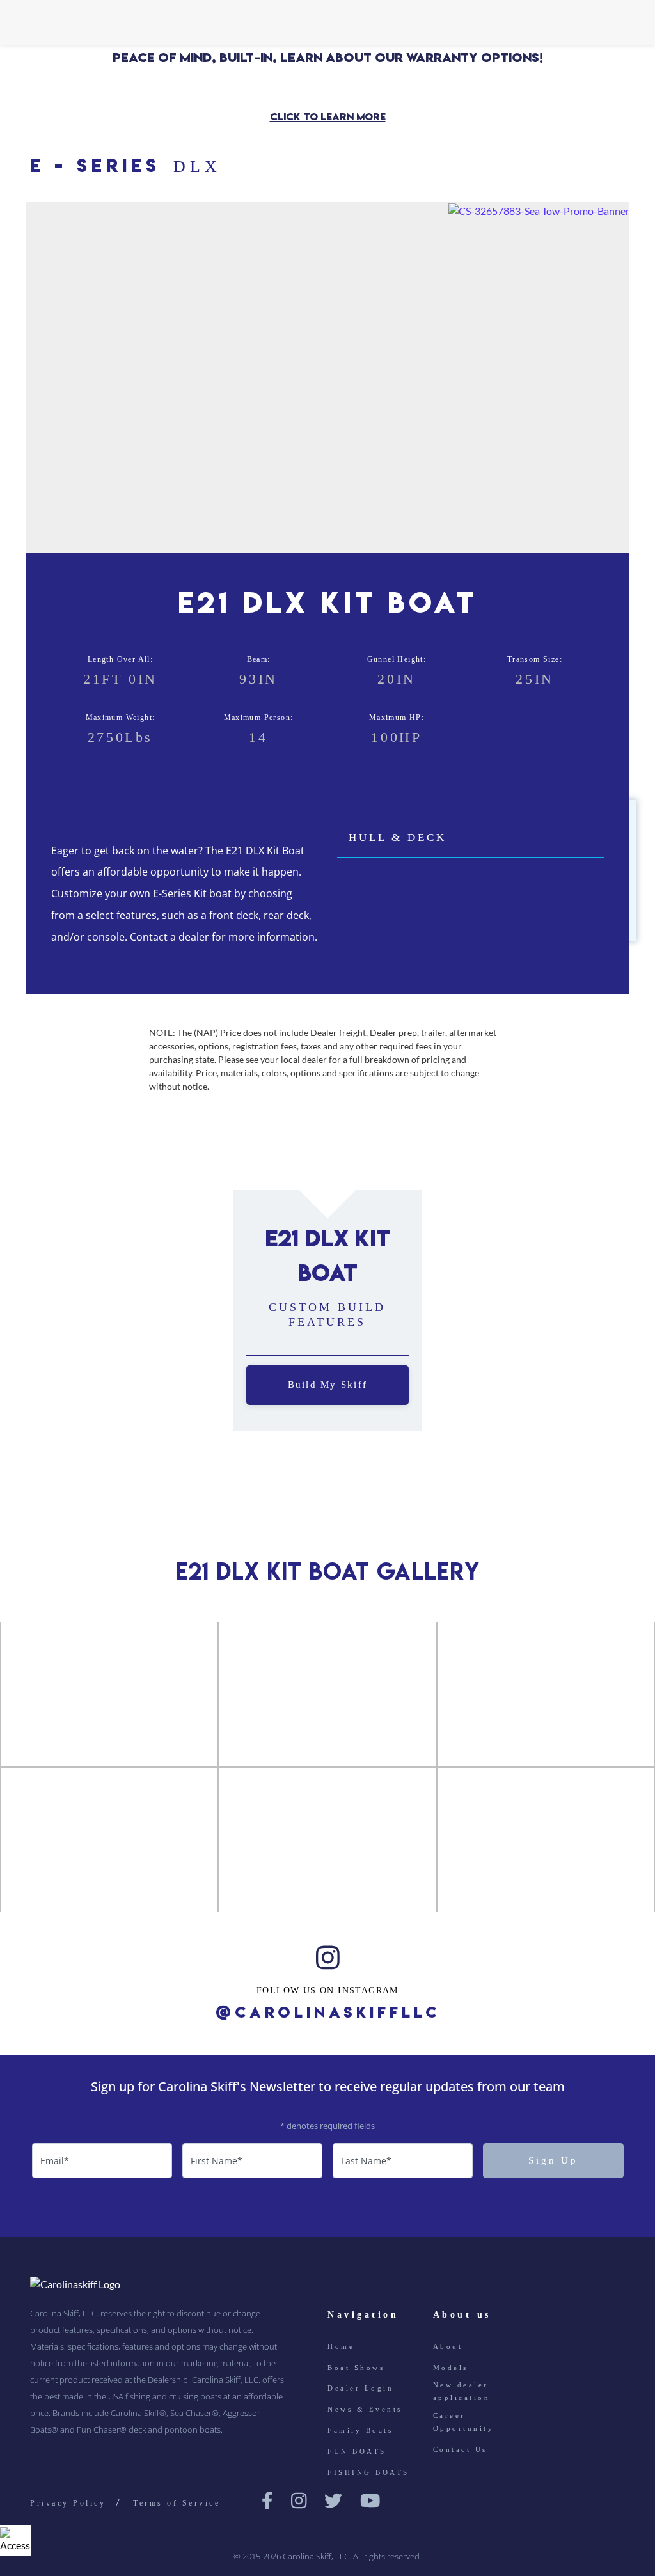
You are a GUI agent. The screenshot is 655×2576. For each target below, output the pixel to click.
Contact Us (460, 2449)
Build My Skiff (328, 1385)
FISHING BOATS (368, 2472)
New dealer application (462, 2391)
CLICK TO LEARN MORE (328, 117)
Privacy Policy (68, 2503)
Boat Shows (356, 2367)
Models (451, 2367)
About (448, 2346)
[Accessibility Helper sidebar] (15, 2540)
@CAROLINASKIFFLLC (328, 2013)
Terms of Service (177, 2503)
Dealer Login (360, 2388)
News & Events (365, 2409)
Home (341, 2346)
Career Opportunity (464, 2422)
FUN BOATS (357, 2451)
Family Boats (360, 2430)
